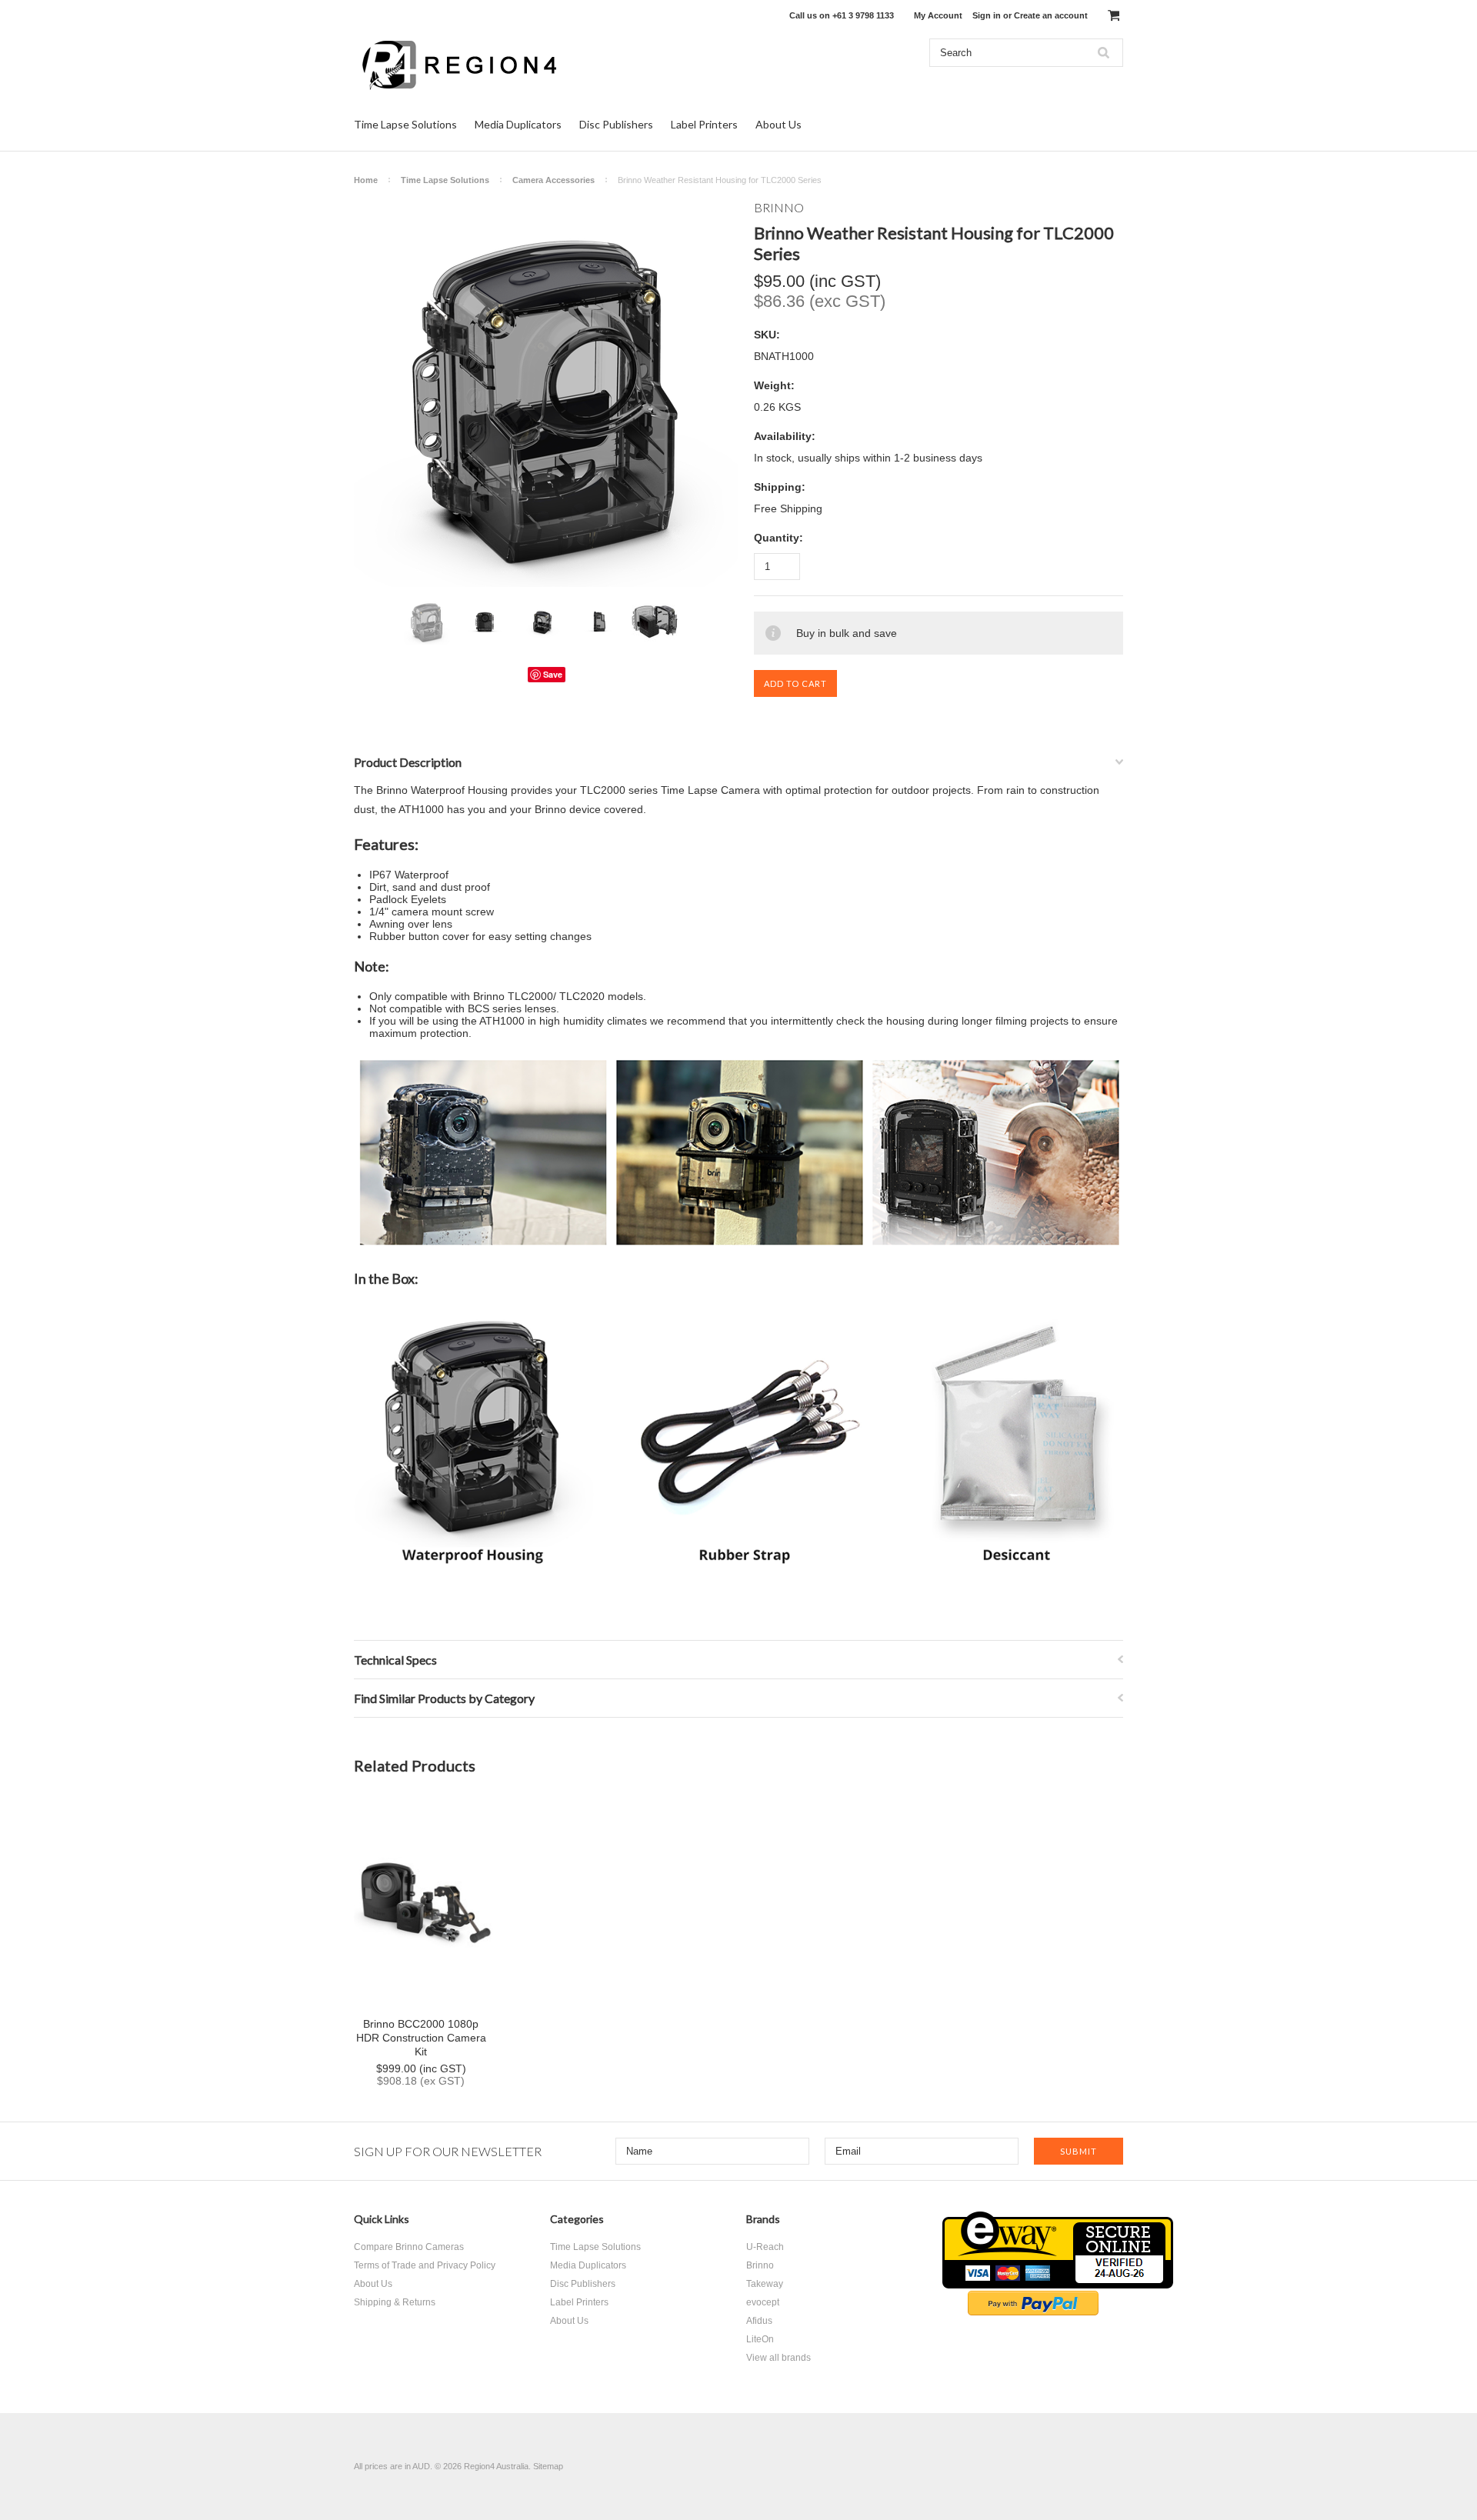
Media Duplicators (518, 124)
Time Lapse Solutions (405, 124)
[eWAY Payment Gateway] (1058, 2285)
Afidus (759, 2321)
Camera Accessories (553, 180)
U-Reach (765, 2247)
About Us (779, 124)
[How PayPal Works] (1033, 2312)
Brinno (760, 2265)
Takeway (765, 2284)
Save (553, 674)
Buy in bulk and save (847, 633)
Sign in (987, 15)
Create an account (1051, 15)
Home (366, 180)
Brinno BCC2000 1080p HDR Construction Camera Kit (421, 2038)
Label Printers (704, 124)
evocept (763, 2302)
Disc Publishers (616, 124)
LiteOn (760, 2339)
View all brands (779, 2358)
